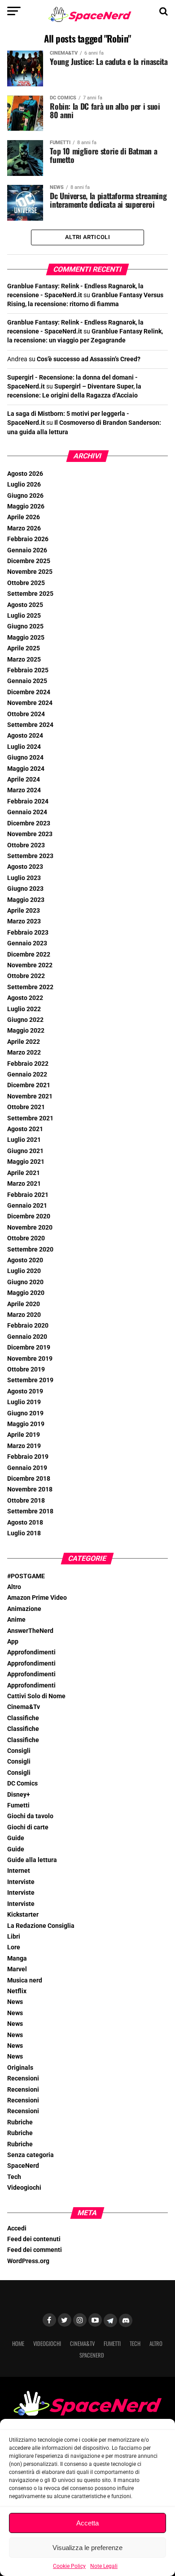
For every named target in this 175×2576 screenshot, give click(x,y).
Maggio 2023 (26, 900)
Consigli (19, 1751)
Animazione (24, 1609)
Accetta (87, 2523)
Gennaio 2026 (27, 550)
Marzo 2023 (24, 921)
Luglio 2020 (24, 1271)
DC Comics (22, 1784)
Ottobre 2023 (26, 845)
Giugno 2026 (25, 496)
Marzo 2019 (24, 1446)
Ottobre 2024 (26, 714)
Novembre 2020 (30, 1228)
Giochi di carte (28, 1827)
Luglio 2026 (24, 485)
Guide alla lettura (32, 1860)
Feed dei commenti (35, 2250)
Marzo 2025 (24, 660)
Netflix (17, 1991)
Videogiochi (24, 2188)
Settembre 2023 (30, 856)
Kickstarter (23, 1915)
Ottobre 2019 (26, 1369)
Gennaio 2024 (27, 812)
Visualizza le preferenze (87, 2548)
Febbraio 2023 (28, 933)
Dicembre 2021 (29, 1085)
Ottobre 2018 (26, 1501)
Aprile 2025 (24, 648)
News (15, 2002)
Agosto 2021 (25, 1129)
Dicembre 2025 (29, 561)
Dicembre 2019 (29, 1348)
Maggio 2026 (26, 506)
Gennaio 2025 (27, 681)
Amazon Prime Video (37, 1598)
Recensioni (23, 2078)
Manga (17, 1959)
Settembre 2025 (30, 594)
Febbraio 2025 (28, 670)
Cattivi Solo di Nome (36, 1696)
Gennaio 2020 (27, 1337)
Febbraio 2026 (28, 539)
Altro (14, 1587)
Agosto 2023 (25, 867)
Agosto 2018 (25, 1523)
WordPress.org (28, 2261)
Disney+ (19, 1795)
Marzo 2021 (24, 1184)
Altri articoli (87, 237)
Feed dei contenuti (34, 2239)
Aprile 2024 (24, 780)
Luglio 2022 (24, 1009)
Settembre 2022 (30, 987)
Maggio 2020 (26, 1293)
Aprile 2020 (24, 1304)
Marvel (17, 1969)
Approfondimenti (31, 1652)
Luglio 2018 (24, 1533)
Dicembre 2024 (29, 692)
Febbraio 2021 (28, 1195)
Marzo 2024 (24, 790)
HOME (18, 2343)
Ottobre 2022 (26, 976)
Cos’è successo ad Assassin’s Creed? (89, 359)
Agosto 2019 (25, 1391)
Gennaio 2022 (27, 1074)
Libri (14, 1937)
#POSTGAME (26, 1576)
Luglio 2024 (24, 747)
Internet (19, 1871)
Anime (16, 1620)
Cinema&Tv (24, 1707)
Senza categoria (31, 2155)
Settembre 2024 (30, 725)
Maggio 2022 (26, 1031)
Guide (16, 1838)
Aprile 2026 (24, 517)
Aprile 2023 (24, 911)
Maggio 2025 (26, 638)
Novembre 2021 (30, 1096)
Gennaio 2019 (27, 1468)
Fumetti (18, 1805)
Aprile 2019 (24, 1435)
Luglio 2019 (24, 1402)
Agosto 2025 (25, 605)
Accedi (17, 2228)
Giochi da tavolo (30, 1816)
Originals (20, 2068)
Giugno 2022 (25, 1020)
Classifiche (23, 1718)
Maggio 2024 (26, 769)
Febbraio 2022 (28, 1064)
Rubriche (20, 2122)
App (13, 1642)
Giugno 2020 (25, 1282)
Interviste (21, 1882)
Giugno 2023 (25, 889)
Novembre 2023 (30, 834)
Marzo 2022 (24, 1053)
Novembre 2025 (30, 572)
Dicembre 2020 (29, 1216)
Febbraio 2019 (28, 1457)
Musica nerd (25, 1980)
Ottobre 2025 (26, 583)
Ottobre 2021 (26, 1107)
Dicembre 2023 (29, 823)
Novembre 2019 (30, 1359)
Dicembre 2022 (29, 955)
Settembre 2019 (30, 1380)
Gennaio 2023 (27, 943)
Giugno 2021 (25, 1151)
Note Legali (104, 2566)
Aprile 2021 (24, 1173)
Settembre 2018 (30, 1511)
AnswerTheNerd (30, 1631)
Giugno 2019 (25, 1413)
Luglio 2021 (24, 1140)
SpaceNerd (23, 2166)
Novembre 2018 (30, 1489)
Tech (14, 2177)
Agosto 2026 (25, 474)
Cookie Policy (69, 2566)
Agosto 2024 (25, 736)
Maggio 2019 (26, 1424)
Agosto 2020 (25, 1260)
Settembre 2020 (30, 1250)
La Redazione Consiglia (41, 1926)
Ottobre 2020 (26, 1238)
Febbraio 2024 (28, 801)
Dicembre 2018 (29, 1479)
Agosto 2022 (25, 998)
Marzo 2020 (24, 1315)
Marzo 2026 (24, 528)
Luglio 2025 (24, 616)
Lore (14, 1947)
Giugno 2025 (25, 626)
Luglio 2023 (24, 878)
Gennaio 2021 (27, 1206)
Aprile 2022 (24, 1042)
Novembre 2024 (30, 703)
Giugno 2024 (25, 758)
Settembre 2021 (30, 1118)
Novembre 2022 (30, 965)
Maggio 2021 (26, 1162)
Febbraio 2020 (28, 1326)
